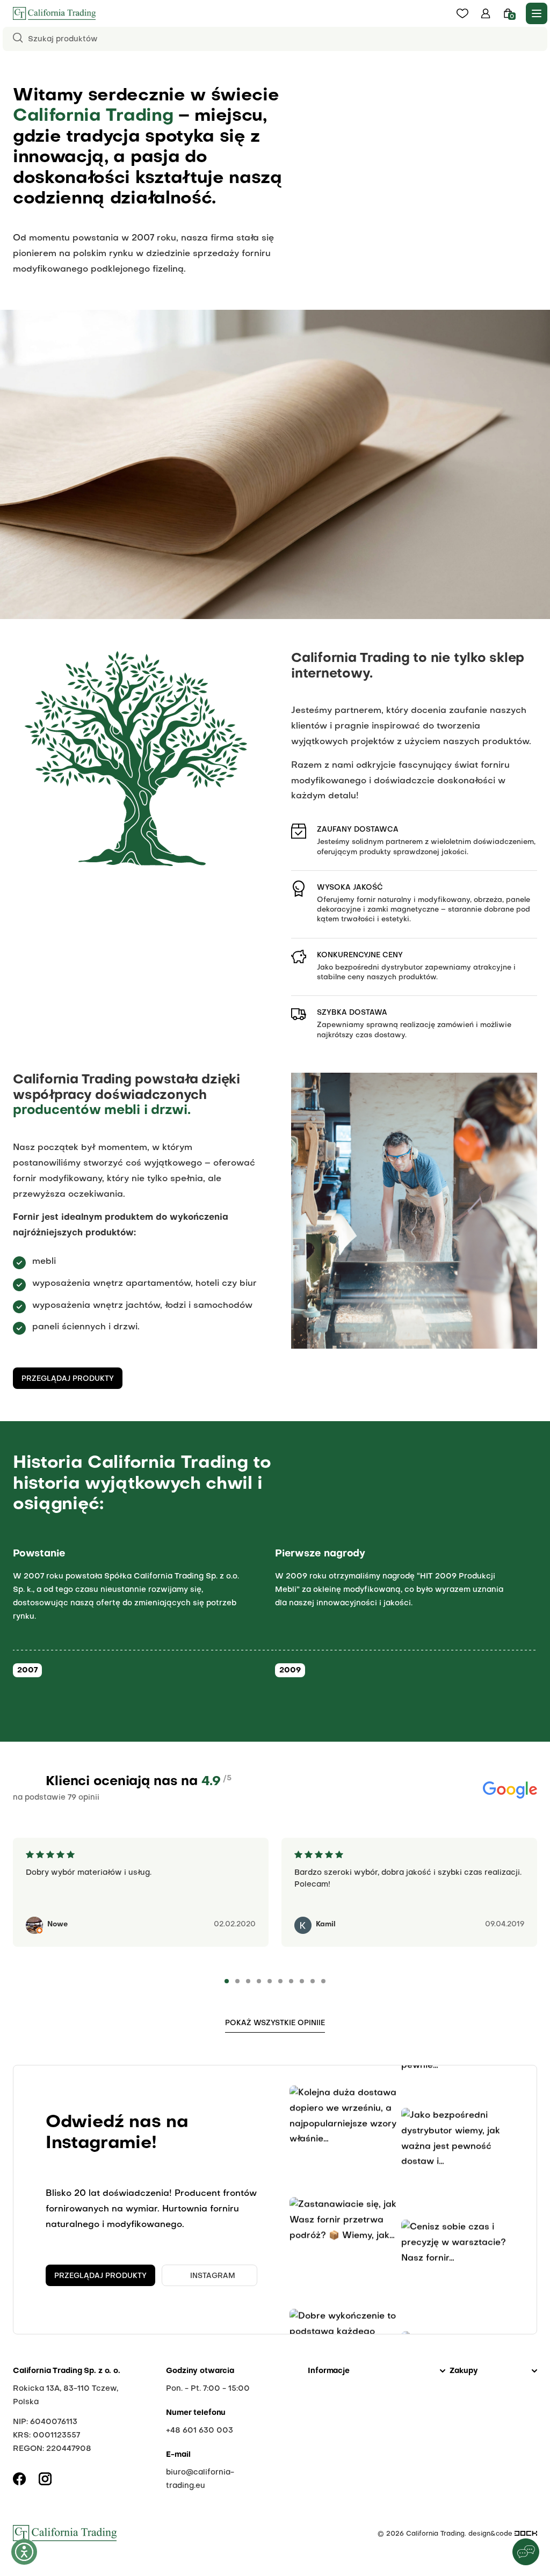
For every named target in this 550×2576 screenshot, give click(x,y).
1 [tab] (227, 1981)
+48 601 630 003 (200, 2431)
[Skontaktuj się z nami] (526, 2552)
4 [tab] (259, 1981)
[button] (486, 13)
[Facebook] (19, 2479)
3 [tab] (248, 1981)
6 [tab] (280, 1981)
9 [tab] (313, 1981)
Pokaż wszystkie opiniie (275, 2023)
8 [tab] (302, 1981)
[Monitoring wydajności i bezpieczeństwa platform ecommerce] (526, 2534)
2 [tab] (237, 1981)
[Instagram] (45, 2479)
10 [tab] (323, 1981)
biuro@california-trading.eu (200, 2479)
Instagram (213, 2276)
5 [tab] (270, 1981)
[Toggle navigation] (537, 13)
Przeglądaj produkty (68, 1379)
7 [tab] (291, 1981)
